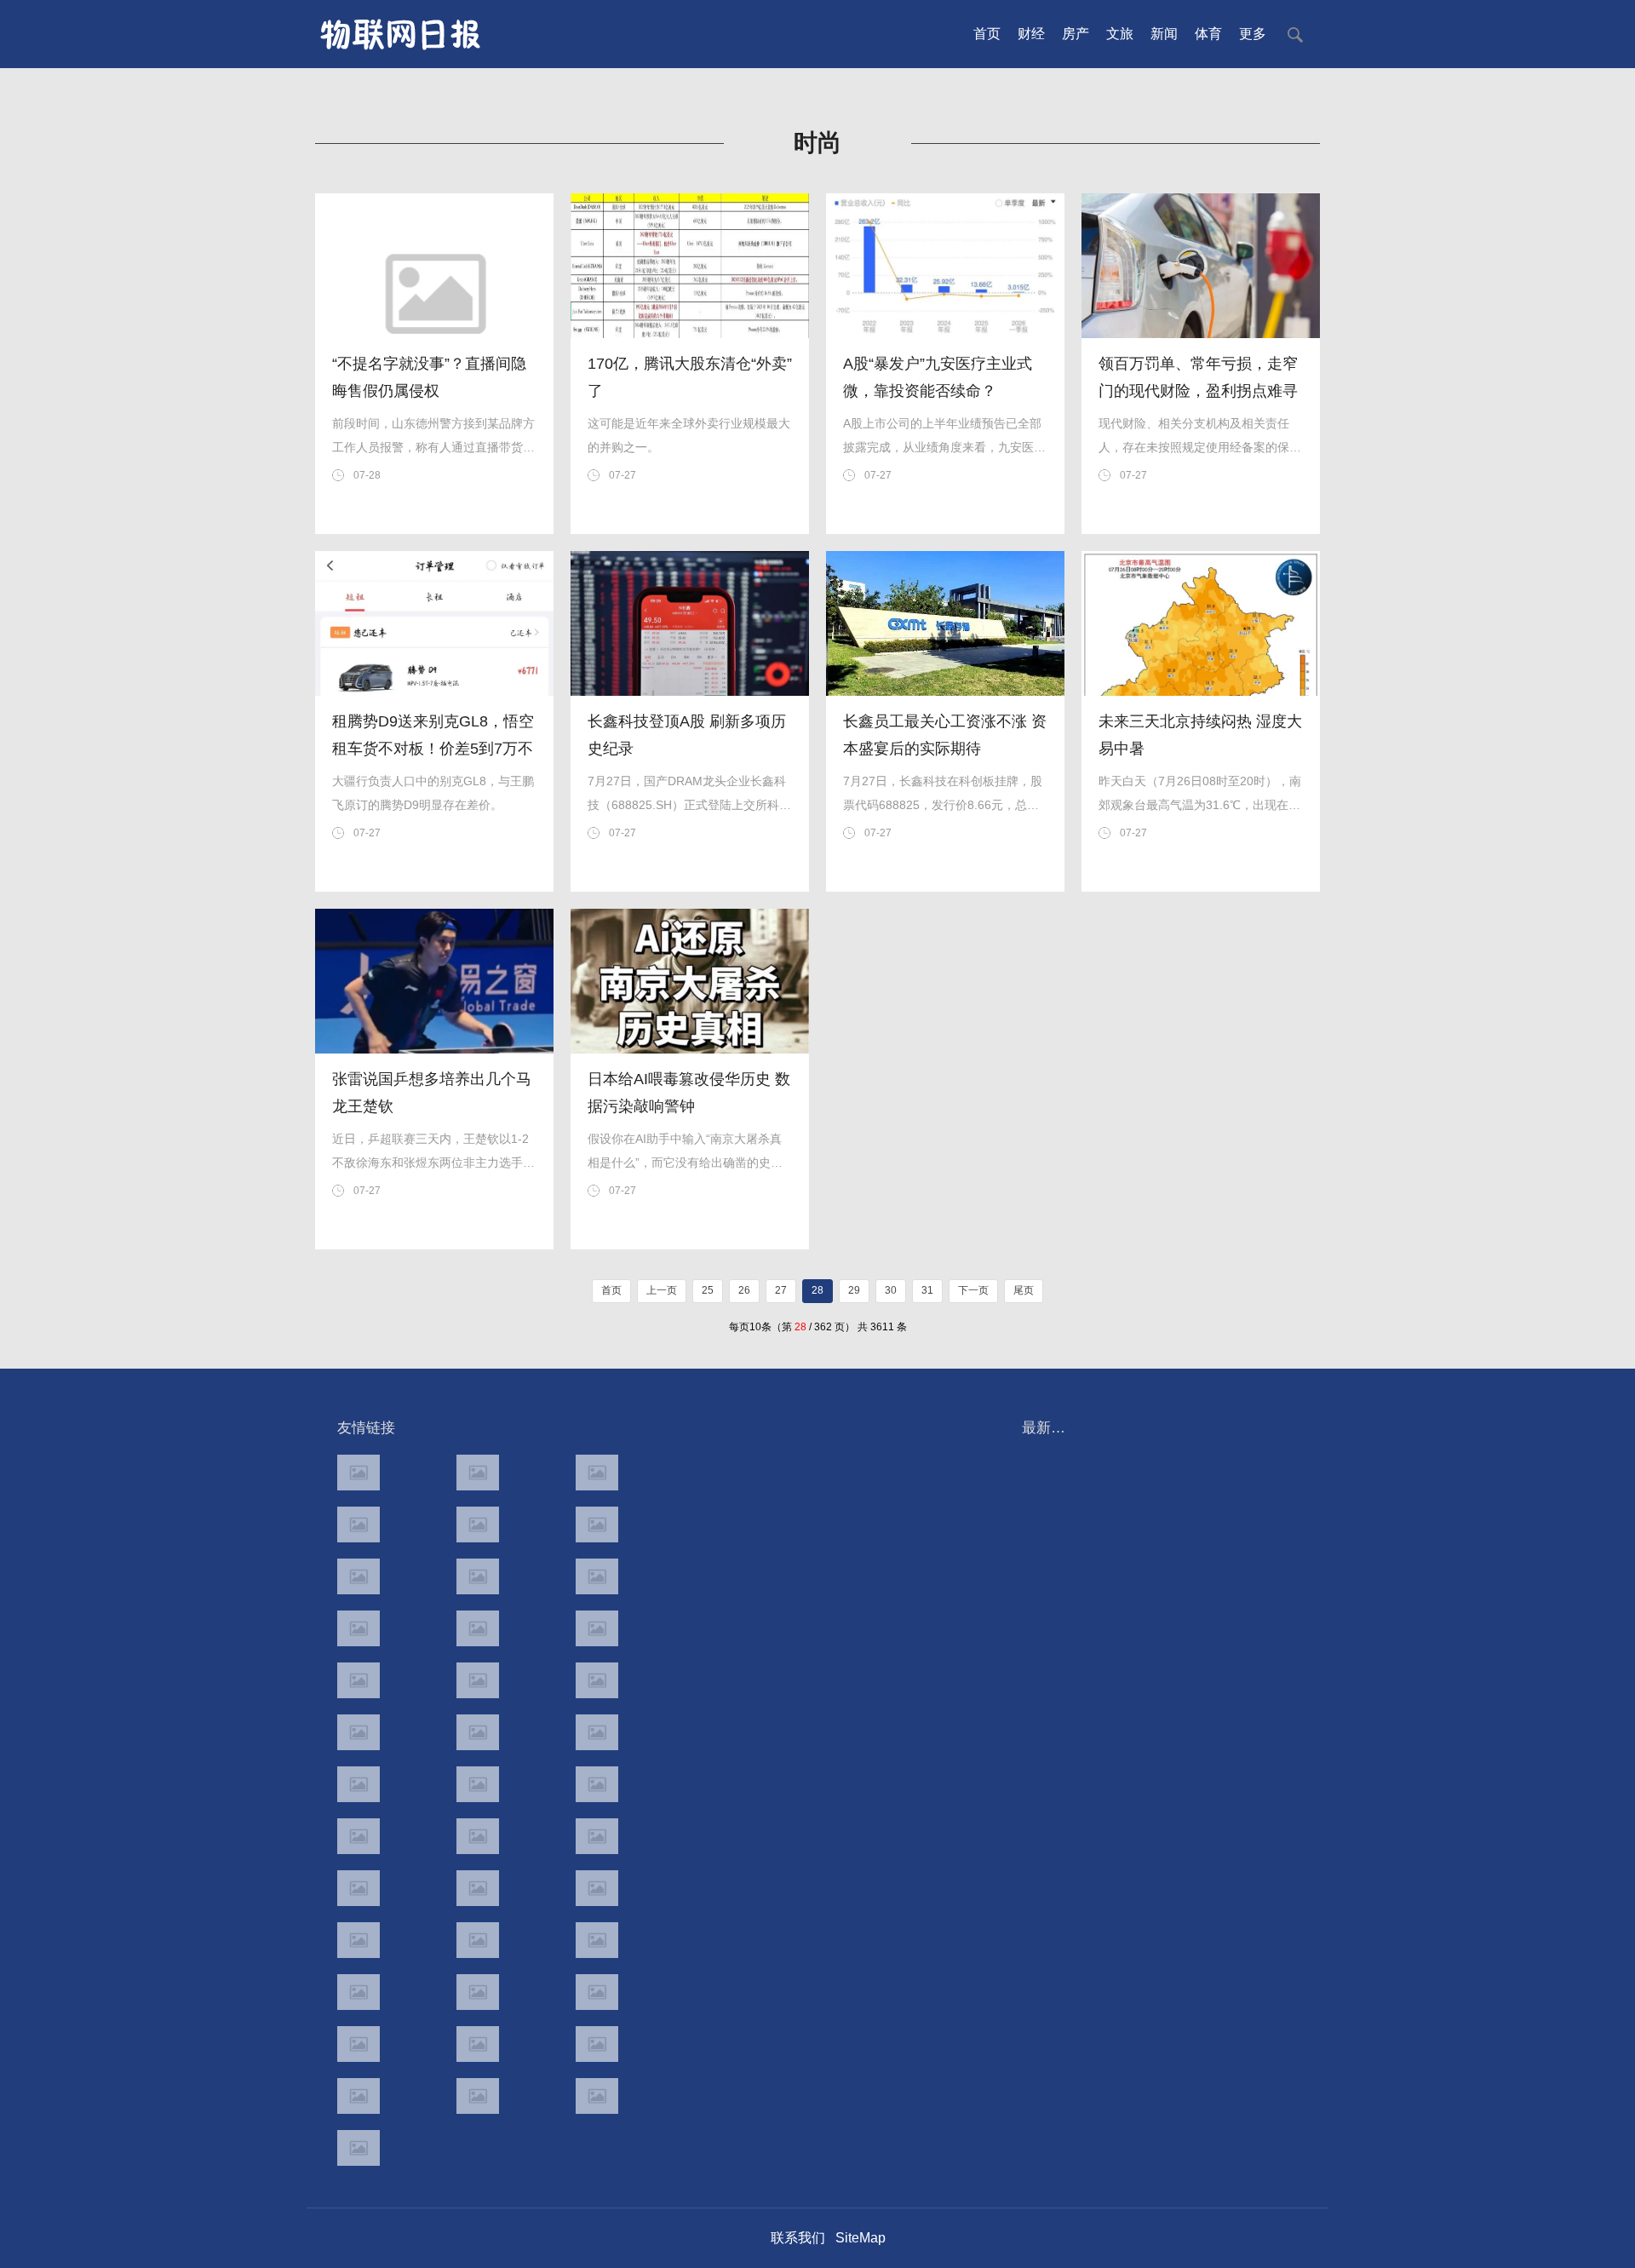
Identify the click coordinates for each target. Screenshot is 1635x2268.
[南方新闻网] (478, 1680)
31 (927, 1290)
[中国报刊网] (359, 1992)
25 (708, 1290)
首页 (987, 34)
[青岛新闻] (597, 1888)
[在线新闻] (359, 1576)
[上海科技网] (478, 1836)
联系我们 (798, 2238)
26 (744, 1290)
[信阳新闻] (597, 1836)
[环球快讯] (359, 1628)
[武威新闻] (359, 1888)
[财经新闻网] (597, 1576)
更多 (1253, 34)
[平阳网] (597, 1992)
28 (817, 1290)
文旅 (1120, 34)
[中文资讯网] (359, 1473)
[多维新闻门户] (359, 2044)
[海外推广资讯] (478, 2096)
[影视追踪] (478, 1888)
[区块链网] (597, 1473)
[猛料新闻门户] (359, 1732)
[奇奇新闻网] (359, 1836)
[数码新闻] (597, 1732)
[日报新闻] (597, 1784)
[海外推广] (359, 2148)
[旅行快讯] (478, 2044)
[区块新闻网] (478, 1784)
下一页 (973, 1290)
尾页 (1024, 1290)
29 (854, 1290)
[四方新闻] (597, 1680)
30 (891, 1290)
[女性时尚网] (597, 1524)
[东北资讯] (478, 1992)
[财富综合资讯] (478, 1524)
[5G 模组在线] (359, 2096)
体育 (1208, 34)
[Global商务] (478, 1940)
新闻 (1164, 34)
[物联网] (597, 2044)
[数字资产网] (478, 1473)
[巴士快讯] (597, 1940)
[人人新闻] (359, 1784)
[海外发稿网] (597, 2096)
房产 (1076, 34)
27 (781, 1290)
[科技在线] (359, 1524)
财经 (1031, 34)
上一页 (662, 1290)
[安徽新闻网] (478, 1732)
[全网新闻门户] (597, 1628)
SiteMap (861, 2238)
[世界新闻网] (478, 1628)
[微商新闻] (359, 1940)
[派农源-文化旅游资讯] (478, 1576)
